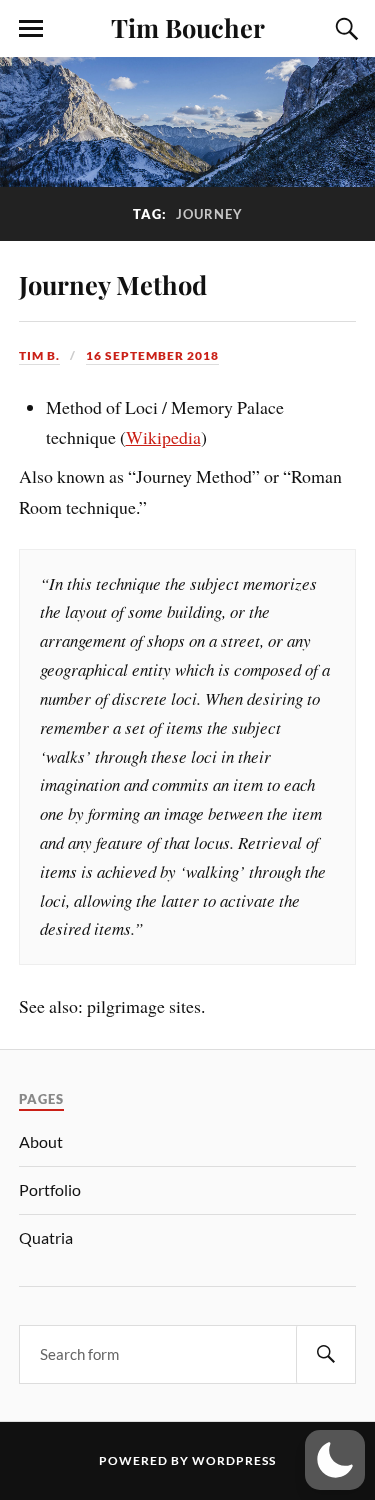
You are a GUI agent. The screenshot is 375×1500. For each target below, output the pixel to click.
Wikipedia (163, 437)
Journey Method (113, 284)
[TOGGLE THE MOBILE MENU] (31, 29)
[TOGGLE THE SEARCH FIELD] (344, 29)
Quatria (46, 1237)
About (41, 1141)
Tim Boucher (188, 27)
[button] (335, 1460)
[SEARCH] (326, 1354)
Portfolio (50, 1189)
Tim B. (39, 355)
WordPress (234, 1460)
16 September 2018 (152, 355)
